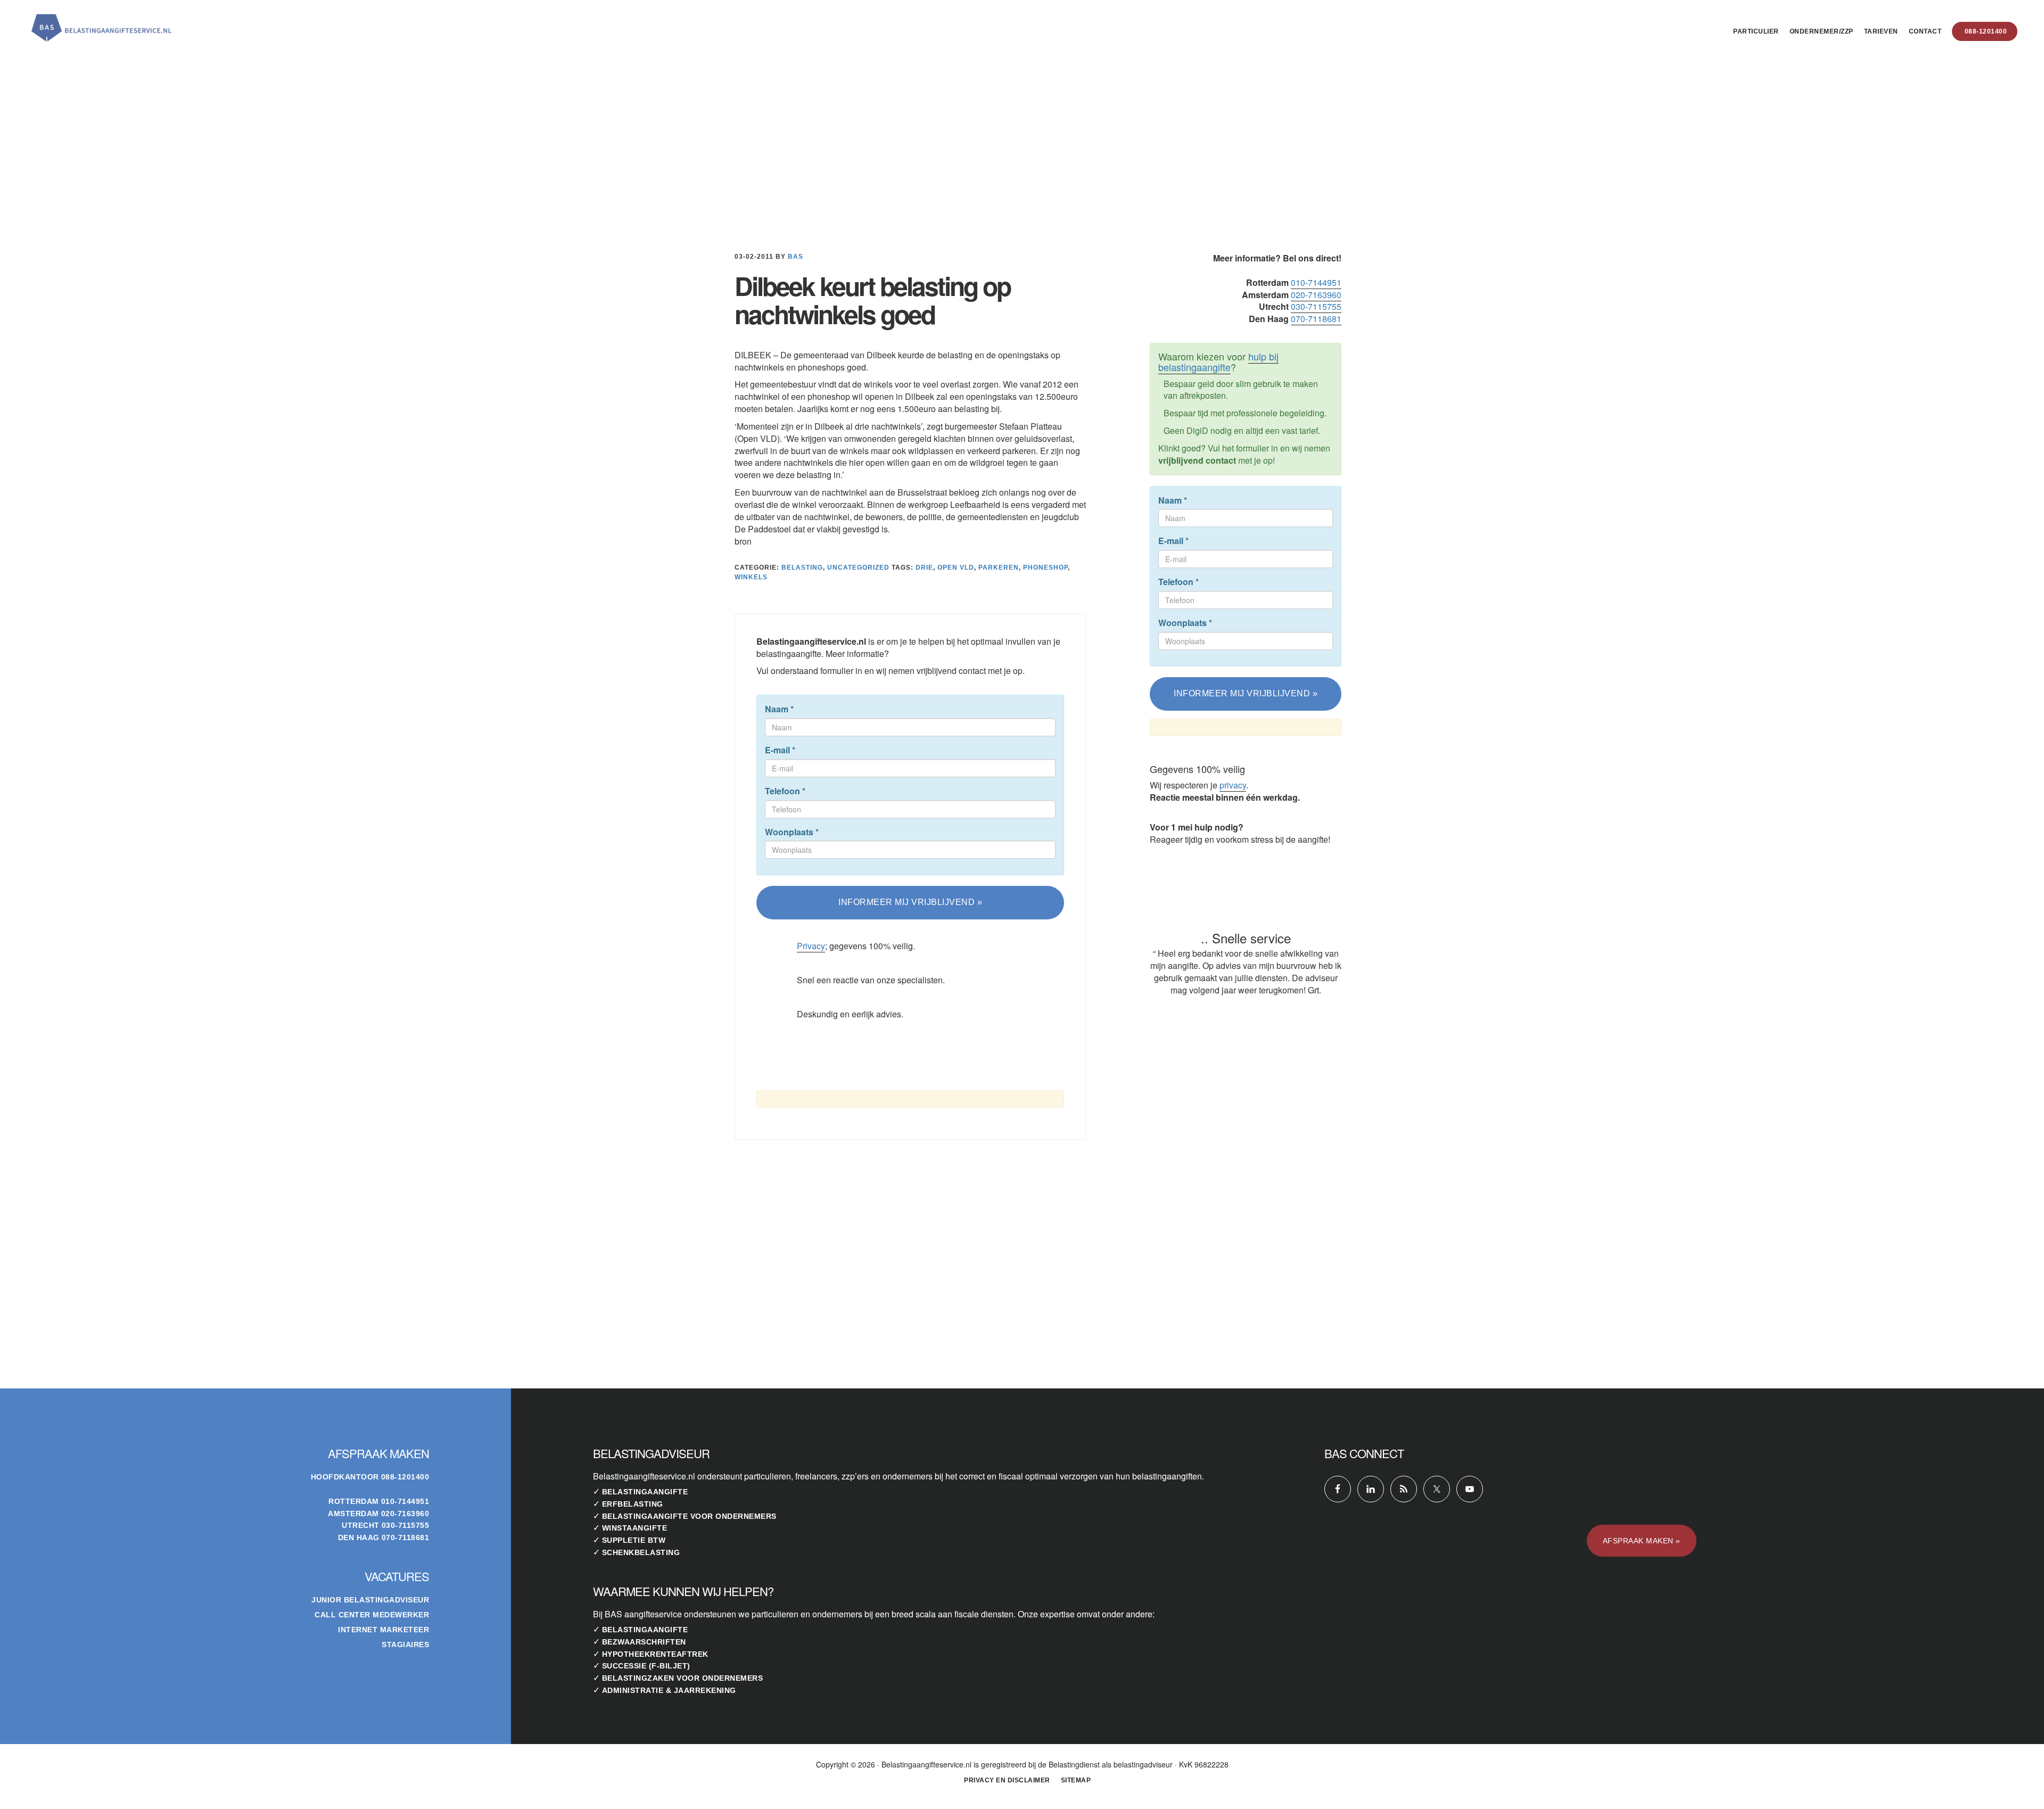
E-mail (780, 750)
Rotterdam (354, 1501)
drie (924, 568)
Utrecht (361, 1525)
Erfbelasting (633, 1504)
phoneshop (1045, 568)
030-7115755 (1316, 306)
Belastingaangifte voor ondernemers (689, 1516)
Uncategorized (858, 568)
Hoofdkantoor (345, 1477)
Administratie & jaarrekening (669, 1690)
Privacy (811, 946)
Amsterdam (353, 1514)
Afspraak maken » (1642, 1541)
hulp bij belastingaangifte (1218, 361)
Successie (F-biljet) (646, 1666)
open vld (956, 568)
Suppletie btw (634, 1540)
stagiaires (405, 1644)
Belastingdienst (1074, 1764)
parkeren (999, 568)
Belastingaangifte (645, 1492)
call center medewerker (372, 1615)
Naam (779, 709)
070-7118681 (1316, 319)
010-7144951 (1316, 282)
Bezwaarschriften (644, 1642)
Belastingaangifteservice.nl (101, 23)
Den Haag (359, 1537)
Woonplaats (792, 832)
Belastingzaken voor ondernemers (683, 1678)
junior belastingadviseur (370, 1600)
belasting (802, 568)
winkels (751, 577)
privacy (1233, 785)
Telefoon (785, 791)
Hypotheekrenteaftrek (655, 1654)
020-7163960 (1316, 295)
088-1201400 (405, 1477)
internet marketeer (384, 1630)
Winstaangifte (635, 1528)
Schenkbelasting (641, 1552)
